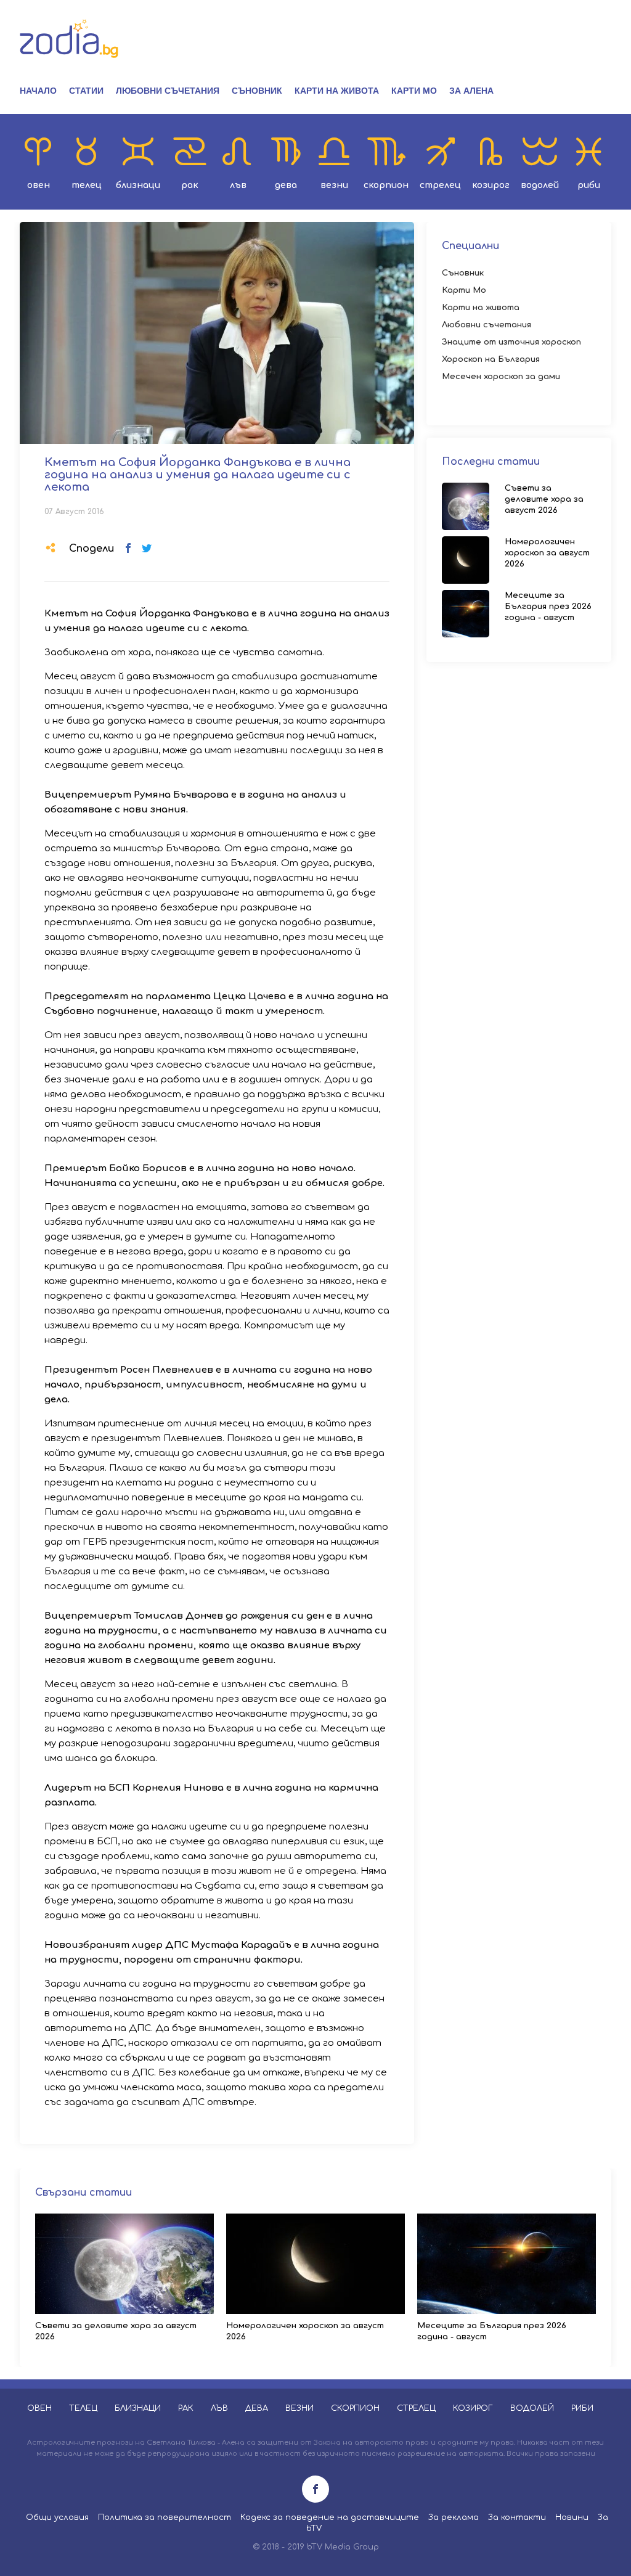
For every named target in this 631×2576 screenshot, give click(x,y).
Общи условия (57, 2517)
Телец (87, 185)
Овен (39, 185)
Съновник (257, 91)
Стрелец (440, 185)
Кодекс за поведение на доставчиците (330, 2517)
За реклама (454, 2517)
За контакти (517, 2517)
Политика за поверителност (165, 2517)
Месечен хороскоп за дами (501, 377)
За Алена (471, 91)
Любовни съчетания (168, 91)
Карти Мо (414, 91)
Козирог (491, 185)
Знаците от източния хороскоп (511, 342)
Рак (190, 185)
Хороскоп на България (491, 359)
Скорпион (386, 185)
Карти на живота (337, 91)
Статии (86, 91)
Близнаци (138, 185)
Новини (572, 2517)
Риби (589, 185)
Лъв (238, 185)
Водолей (540, 185)
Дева (286, 185)
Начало (38, 91)
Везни (334, 185)
